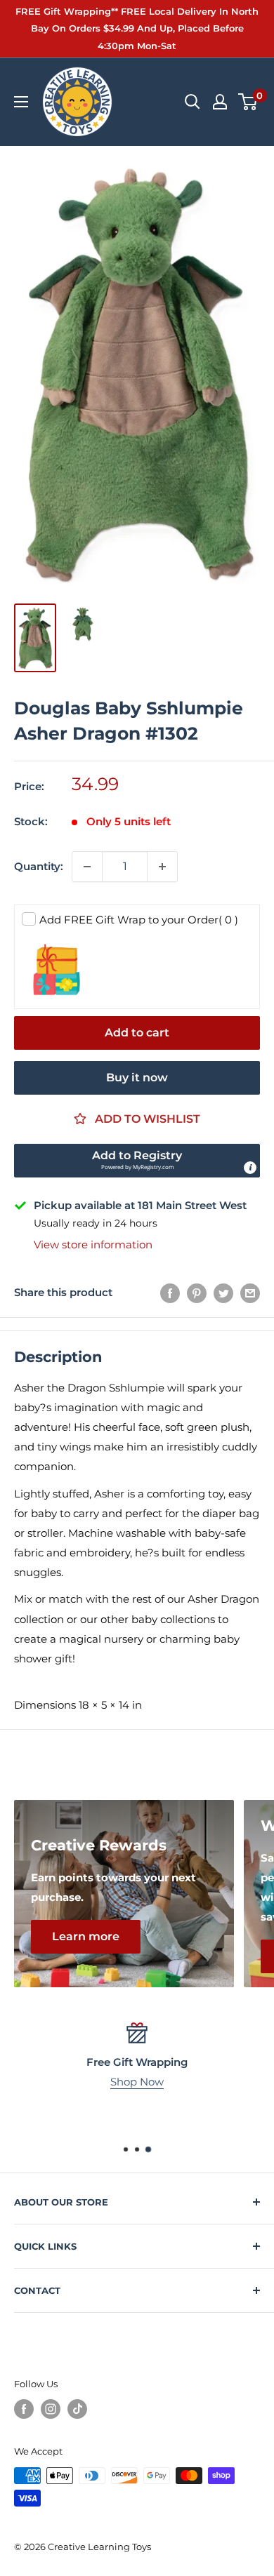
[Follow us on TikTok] (77, 2409)
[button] (137, 1161)
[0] (248, 102)
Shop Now (137, 2082)
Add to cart (137, 1033)
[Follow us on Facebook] (24, 2409)
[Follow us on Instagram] (51, 2409)
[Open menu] (21, 102)
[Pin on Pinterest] (197, 1293)
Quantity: (39, 866)
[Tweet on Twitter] (223, 1293)
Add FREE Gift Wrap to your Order (139, 920)
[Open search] (193, 102)
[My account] (220, 102)
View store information (93, 1244)
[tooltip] (250, 1168)
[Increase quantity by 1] (162, 867)
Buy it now (137, 1077)
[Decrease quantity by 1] (87, 867)
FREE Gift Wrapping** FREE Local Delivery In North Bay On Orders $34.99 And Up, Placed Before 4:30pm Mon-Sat (137, 28)
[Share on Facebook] (170, 1293)
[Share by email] (250, 1293)
